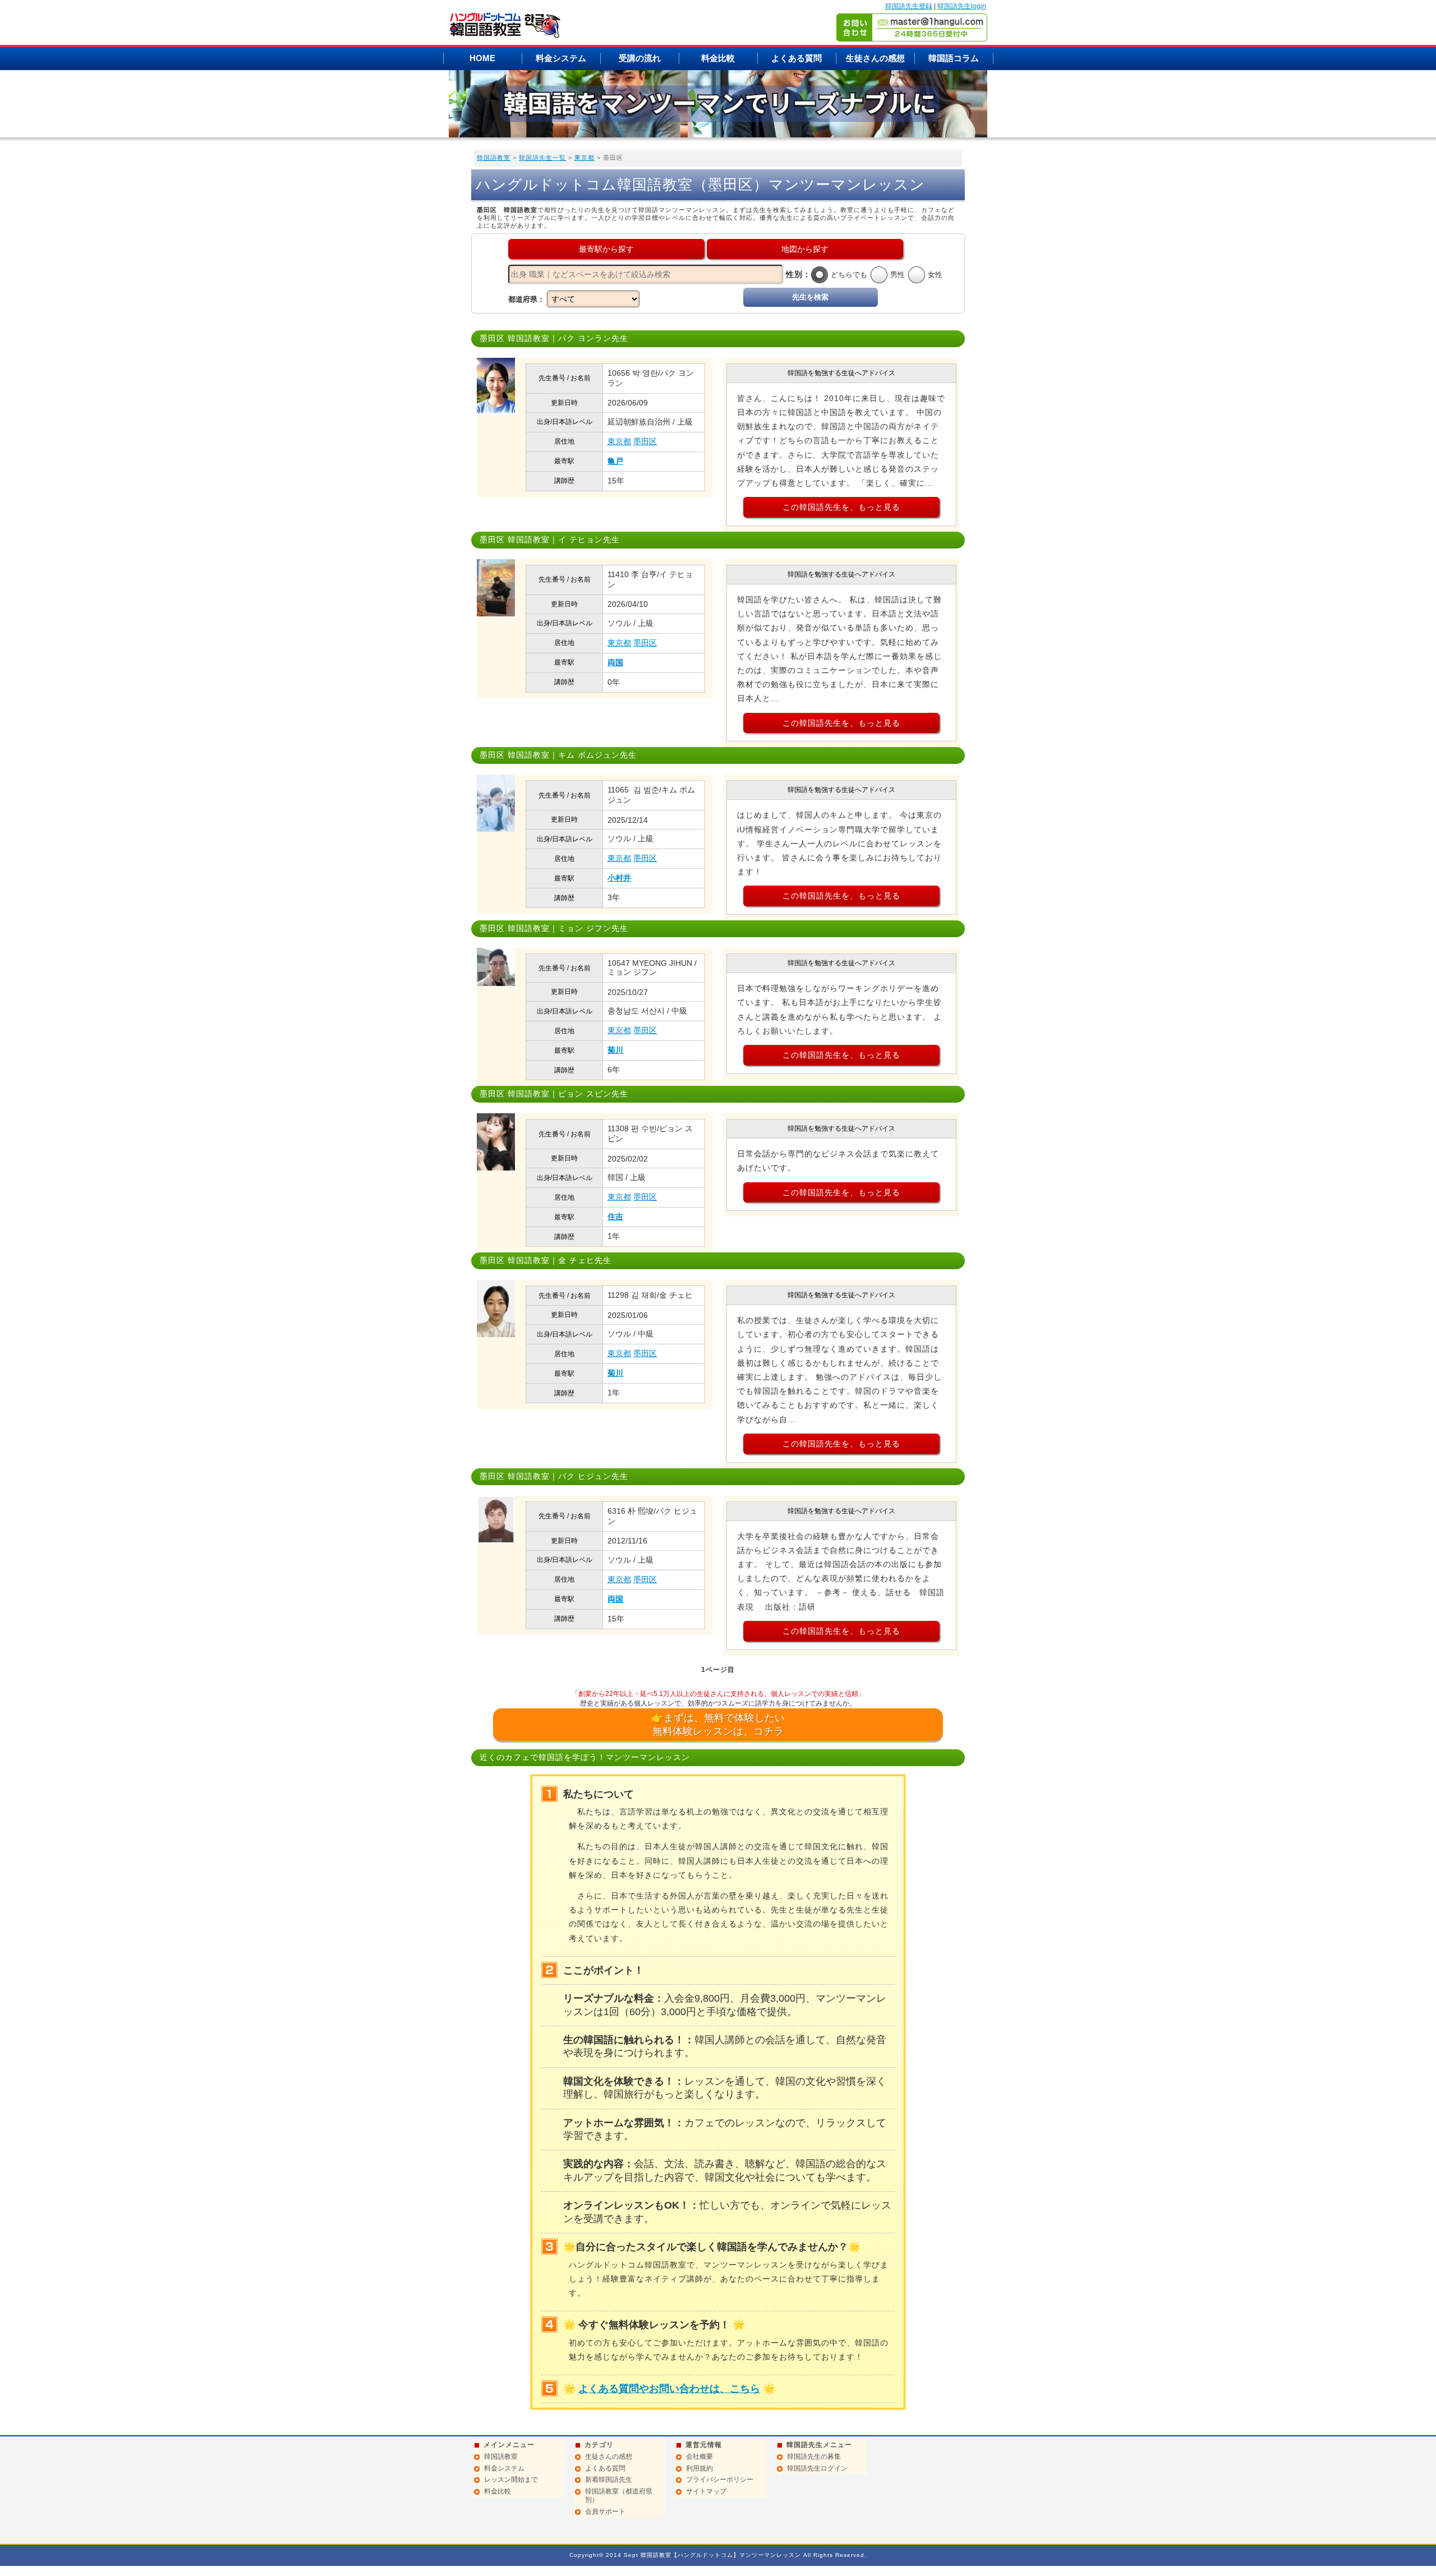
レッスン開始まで (511, 2480)
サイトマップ (706, 2491)
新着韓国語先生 (609, 2480)
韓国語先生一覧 (542, 158)
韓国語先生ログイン (817, 2468)
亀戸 (615, 461)
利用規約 (699, 2468)
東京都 (584, 158)
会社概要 (699, 2457)
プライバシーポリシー (720, 2480)
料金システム (561, 58)
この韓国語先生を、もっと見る (841, 507)
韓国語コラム (954, 58)
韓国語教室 (494, 158)
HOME (482, 58)
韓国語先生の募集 (814, 2457)
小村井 (619, 878)
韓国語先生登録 (909, 6)
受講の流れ (640, 58)
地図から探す (805, 249)
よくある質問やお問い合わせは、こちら (669, 2389)
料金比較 (718, 58)
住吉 (615, 1216)
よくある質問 (797, 58)
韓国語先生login (962, 6)
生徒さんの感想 (875, 58)
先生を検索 (810, 297)
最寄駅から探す (606, 249)
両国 (615, 662)
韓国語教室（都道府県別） (619, 2496)
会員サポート (605, 2512)
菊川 (615, 1050)
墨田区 (645, 441)
